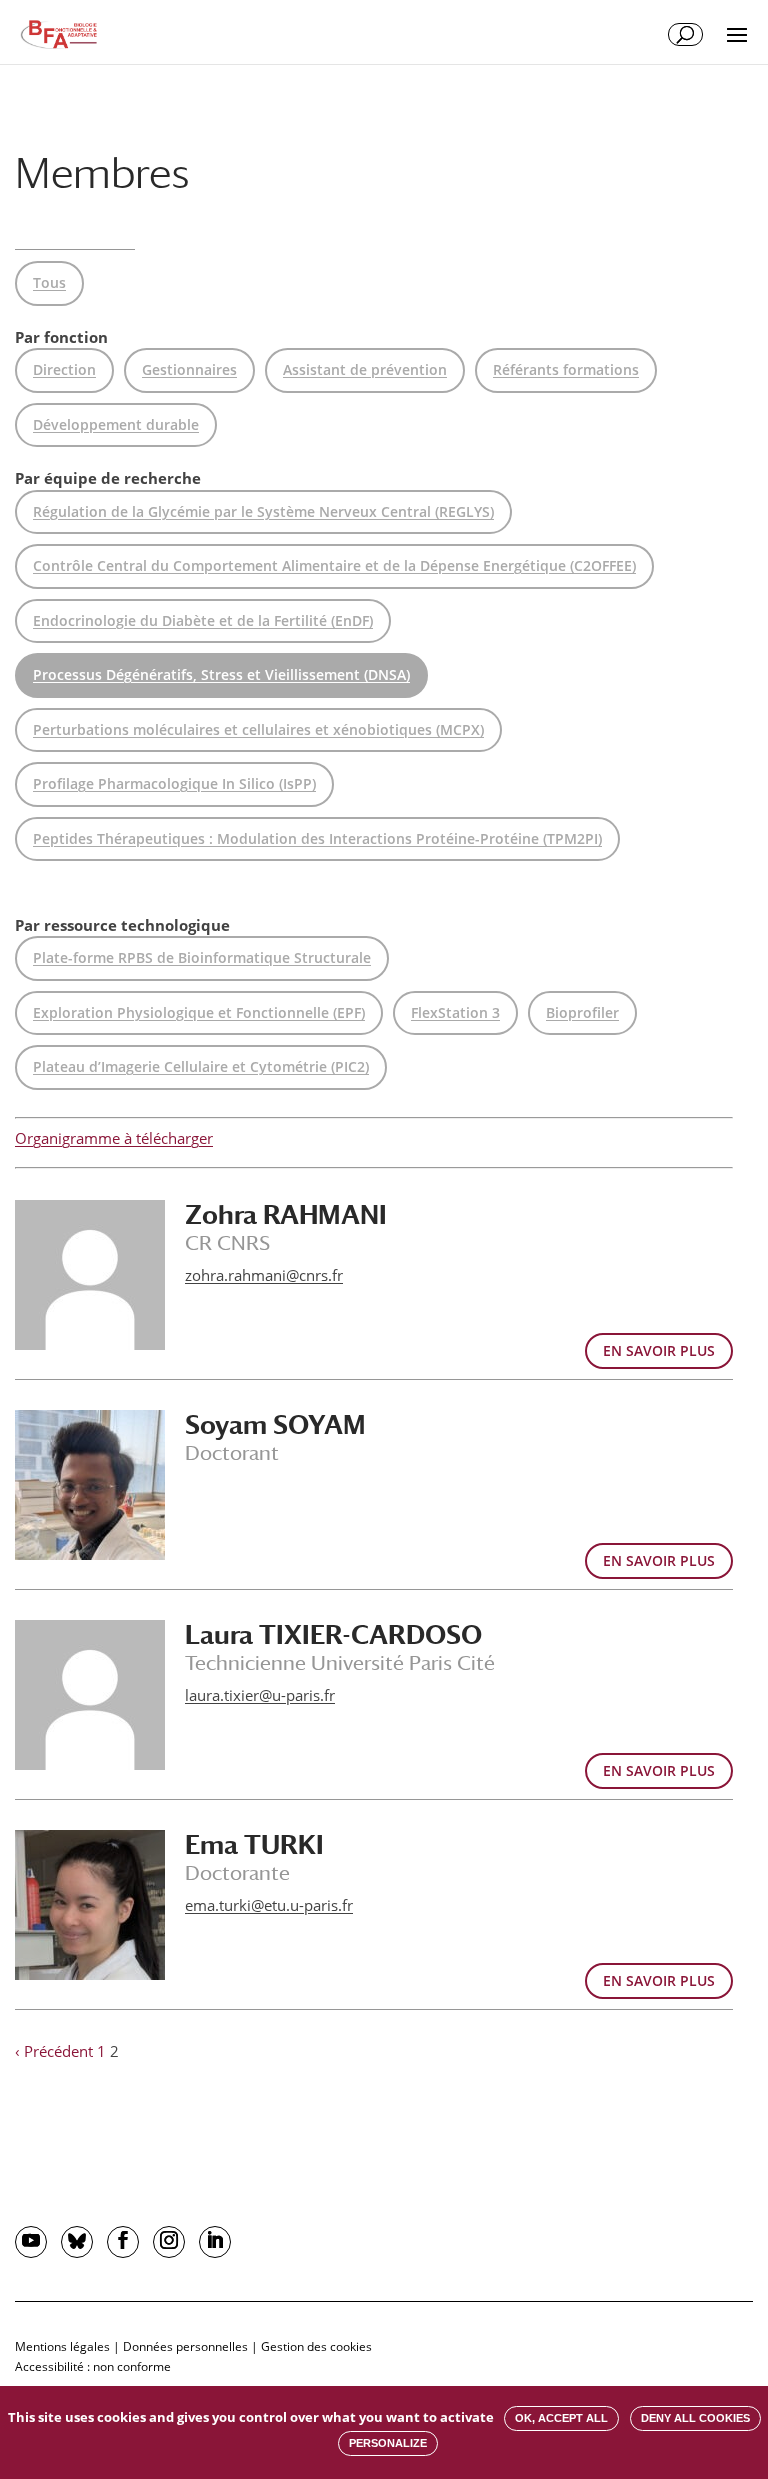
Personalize (388, 2443)
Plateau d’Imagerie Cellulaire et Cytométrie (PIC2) (201, 1066)
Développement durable (116, 424)
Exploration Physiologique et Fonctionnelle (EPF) (199, 1012)
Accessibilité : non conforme (93, 2366)
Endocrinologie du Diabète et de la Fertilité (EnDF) (203, 620)
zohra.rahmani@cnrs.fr (264, 1275)
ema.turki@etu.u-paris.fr (269, 1905)
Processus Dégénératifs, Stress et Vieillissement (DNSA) (221, 674)
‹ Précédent (54, 2051)
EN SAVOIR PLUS (659, 1350)
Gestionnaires (189, 369)
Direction (64, 369)
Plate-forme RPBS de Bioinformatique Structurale (202, 957)
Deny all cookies (695, 2418)
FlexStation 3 (455, 1012)
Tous (49, 282)
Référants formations (566, 369)
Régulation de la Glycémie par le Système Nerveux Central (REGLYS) (263, 511)
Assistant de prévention (365, 369)
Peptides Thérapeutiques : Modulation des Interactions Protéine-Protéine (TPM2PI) (317, 838)
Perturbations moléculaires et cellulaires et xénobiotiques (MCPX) (258, 729)
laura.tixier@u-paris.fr (260, 1695)
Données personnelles (185, 2346)
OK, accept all (561, 2418)
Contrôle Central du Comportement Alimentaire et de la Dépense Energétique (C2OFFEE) (334, 565)
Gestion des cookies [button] (316, 2346)
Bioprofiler (582, 1012)
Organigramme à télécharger (114, 1138)
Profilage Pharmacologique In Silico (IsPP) (174, 783)
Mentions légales (62, 2346)
